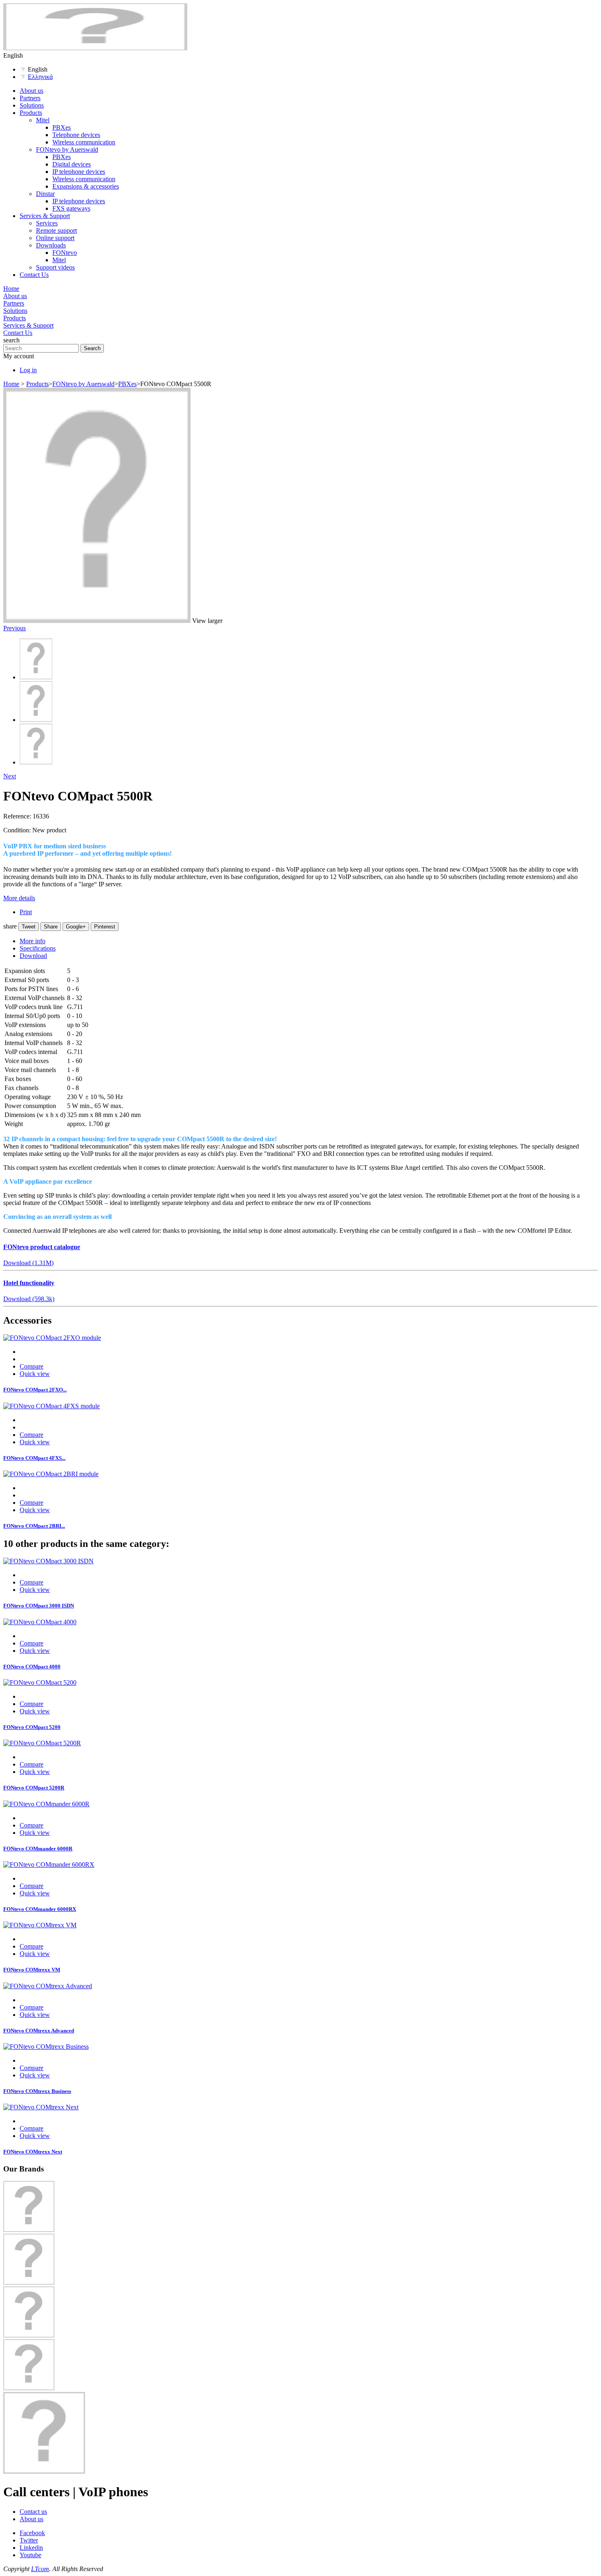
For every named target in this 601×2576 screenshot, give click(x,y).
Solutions (32, 105)
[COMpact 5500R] (36, 677)
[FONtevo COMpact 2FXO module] (52, 1338)
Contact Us (34, 275)
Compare (31, 1366)
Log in (28, 370)
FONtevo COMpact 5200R (34, 1788)
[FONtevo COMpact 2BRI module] (51, 1474)
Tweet (29, 927)
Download (33, 956)
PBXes (62, 127)
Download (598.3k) (29, 1299)
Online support (55, 238)
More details (19, 898)
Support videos (55, 267)
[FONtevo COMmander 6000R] (46, 1804)
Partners (30, 98)
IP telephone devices (79, 172)
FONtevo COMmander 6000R (38, 1849)
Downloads (51, 245)
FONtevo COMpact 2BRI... (34, 1526)
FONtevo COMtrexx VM (32, 1970)
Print (26, 912)
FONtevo (65, 253)
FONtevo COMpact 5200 (32, 1727)
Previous (15, 628)
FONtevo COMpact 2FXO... (35, 1390)
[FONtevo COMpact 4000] (40, 1622)
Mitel (43, 120)
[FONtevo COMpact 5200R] (42, 1743)
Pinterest (105, 927)
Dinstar (45, 194)
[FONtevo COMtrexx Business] (46, 2047)
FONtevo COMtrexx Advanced (39, 2031)
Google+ (76, 927)
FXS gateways (71, 208)
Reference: (18, 816)
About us (31, 91)
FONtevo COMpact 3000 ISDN (39, 1606)
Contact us (33, 2512)
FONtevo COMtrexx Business (37, 2091)
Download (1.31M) (28, 1263)
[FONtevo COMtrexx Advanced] (48, 1986)
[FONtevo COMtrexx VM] (40, 1925)
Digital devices (72, 164)
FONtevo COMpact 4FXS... (34, 1458)
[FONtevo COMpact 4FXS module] (52, 1406)
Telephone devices (76, 135)
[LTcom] (95, 48)
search (11, 340)
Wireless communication (84, 142)
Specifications (38, 948)
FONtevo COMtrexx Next (33, 2152)
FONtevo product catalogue (42, 1247)
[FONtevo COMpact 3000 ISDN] (48, 1561)
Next (10, 776)
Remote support (56, 230)
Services (47, 223)
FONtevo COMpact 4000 (32, 1667)
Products (31, 113)
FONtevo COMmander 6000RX (40, 1909)
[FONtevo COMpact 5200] (40, 1682)
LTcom (40, 2569)
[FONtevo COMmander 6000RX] (49, 1865)
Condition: (18, 830)
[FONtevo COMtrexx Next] (41, 2107)
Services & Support (45, 216)
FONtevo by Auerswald (67, 149)
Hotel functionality (29, 1283)
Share (51, 927)
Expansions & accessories (86, 186)
